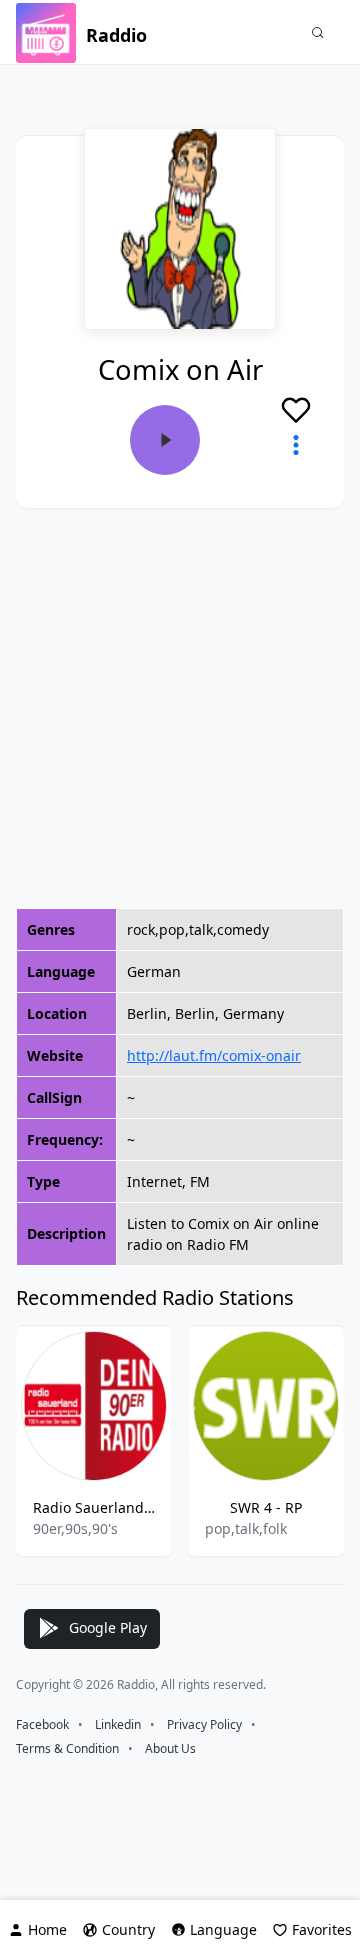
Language (223, 1929)
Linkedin (118, 1724)
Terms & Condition (67, 1748)
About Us (170, 1748)
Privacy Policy (204, 1724)
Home (47, 1929)
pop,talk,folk (246, 1528)
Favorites (322, 1929)
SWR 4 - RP (266, 1507)
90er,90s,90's (75, 1528)
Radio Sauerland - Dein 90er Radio (94, 1507)
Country (128, 1929)
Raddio (116, 35)
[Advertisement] (180, 708)
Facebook (42, 1724)
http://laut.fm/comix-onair (214, 1055)
